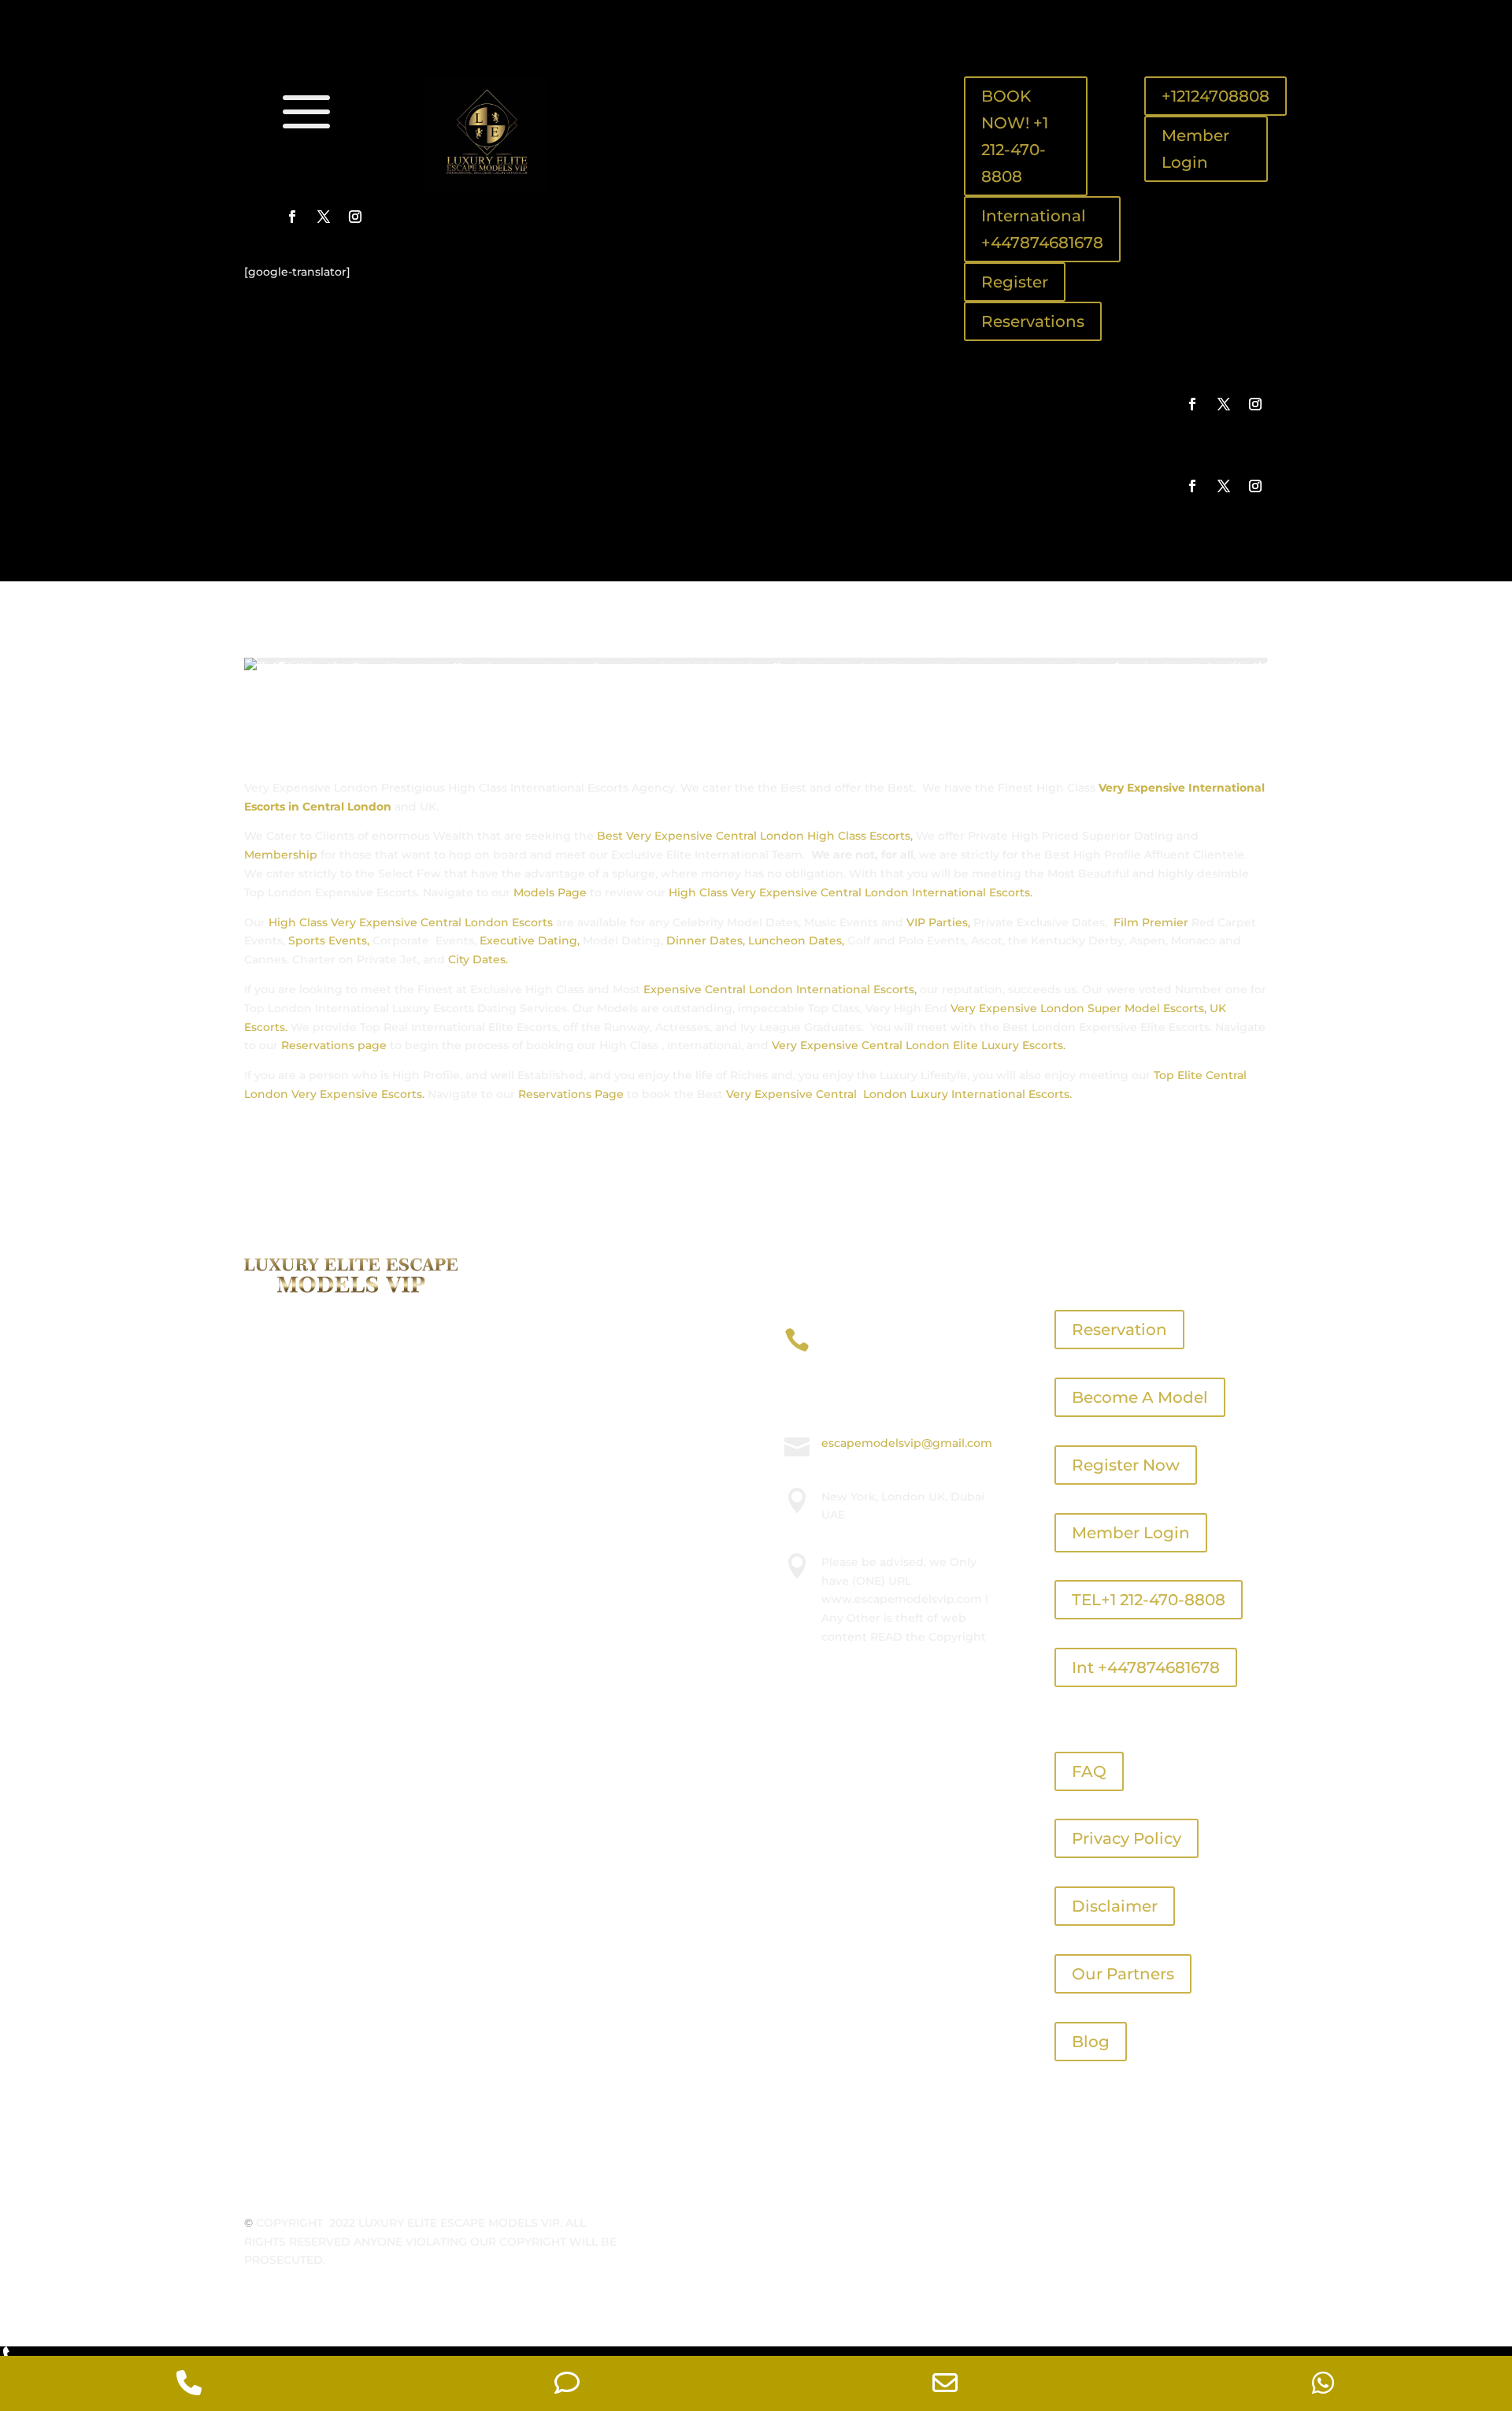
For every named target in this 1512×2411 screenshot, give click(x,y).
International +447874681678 (1042, 229)
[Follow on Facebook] (292, 217)
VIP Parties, (938, 922)
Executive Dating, (530, 940)
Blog (1091, 2042)
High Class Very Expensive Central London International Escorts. (850, 892)
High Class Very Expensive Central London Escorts (409, 922)
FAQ (1089, 1771)
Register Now (1126, 1465)
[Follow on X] (324, 217)
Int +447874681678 (1146, 1667)
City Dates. (478, 959)
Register (1015, 282)
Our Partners (1123, 1974)
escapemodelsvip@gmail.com (907, 1443)
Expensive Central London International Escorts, (778, 989)
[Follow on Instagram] (355, 217)
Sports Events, (329, 940)
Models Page (550, 892)
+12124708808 (1216, 96)
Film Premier (1151, 922)
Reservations (1033, 321)
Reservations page (334, 1045)
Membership (281, 855)
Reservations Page (571, 1094)
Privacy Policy (1127, 1838)
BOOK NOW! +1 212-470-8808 (1015, 136)
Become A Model (1140, 1397)
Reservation (1119, 1330)
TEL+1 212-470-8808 (1149, 1600)
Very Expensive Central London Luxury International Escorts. (899, 1094)
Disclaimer (1115, 1906)
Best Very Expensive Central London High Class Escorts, (755, 836)
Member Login (1195, 149)
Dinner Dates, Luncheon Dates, (755, 940)
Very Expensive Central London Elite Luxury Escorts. (917, 1045)
